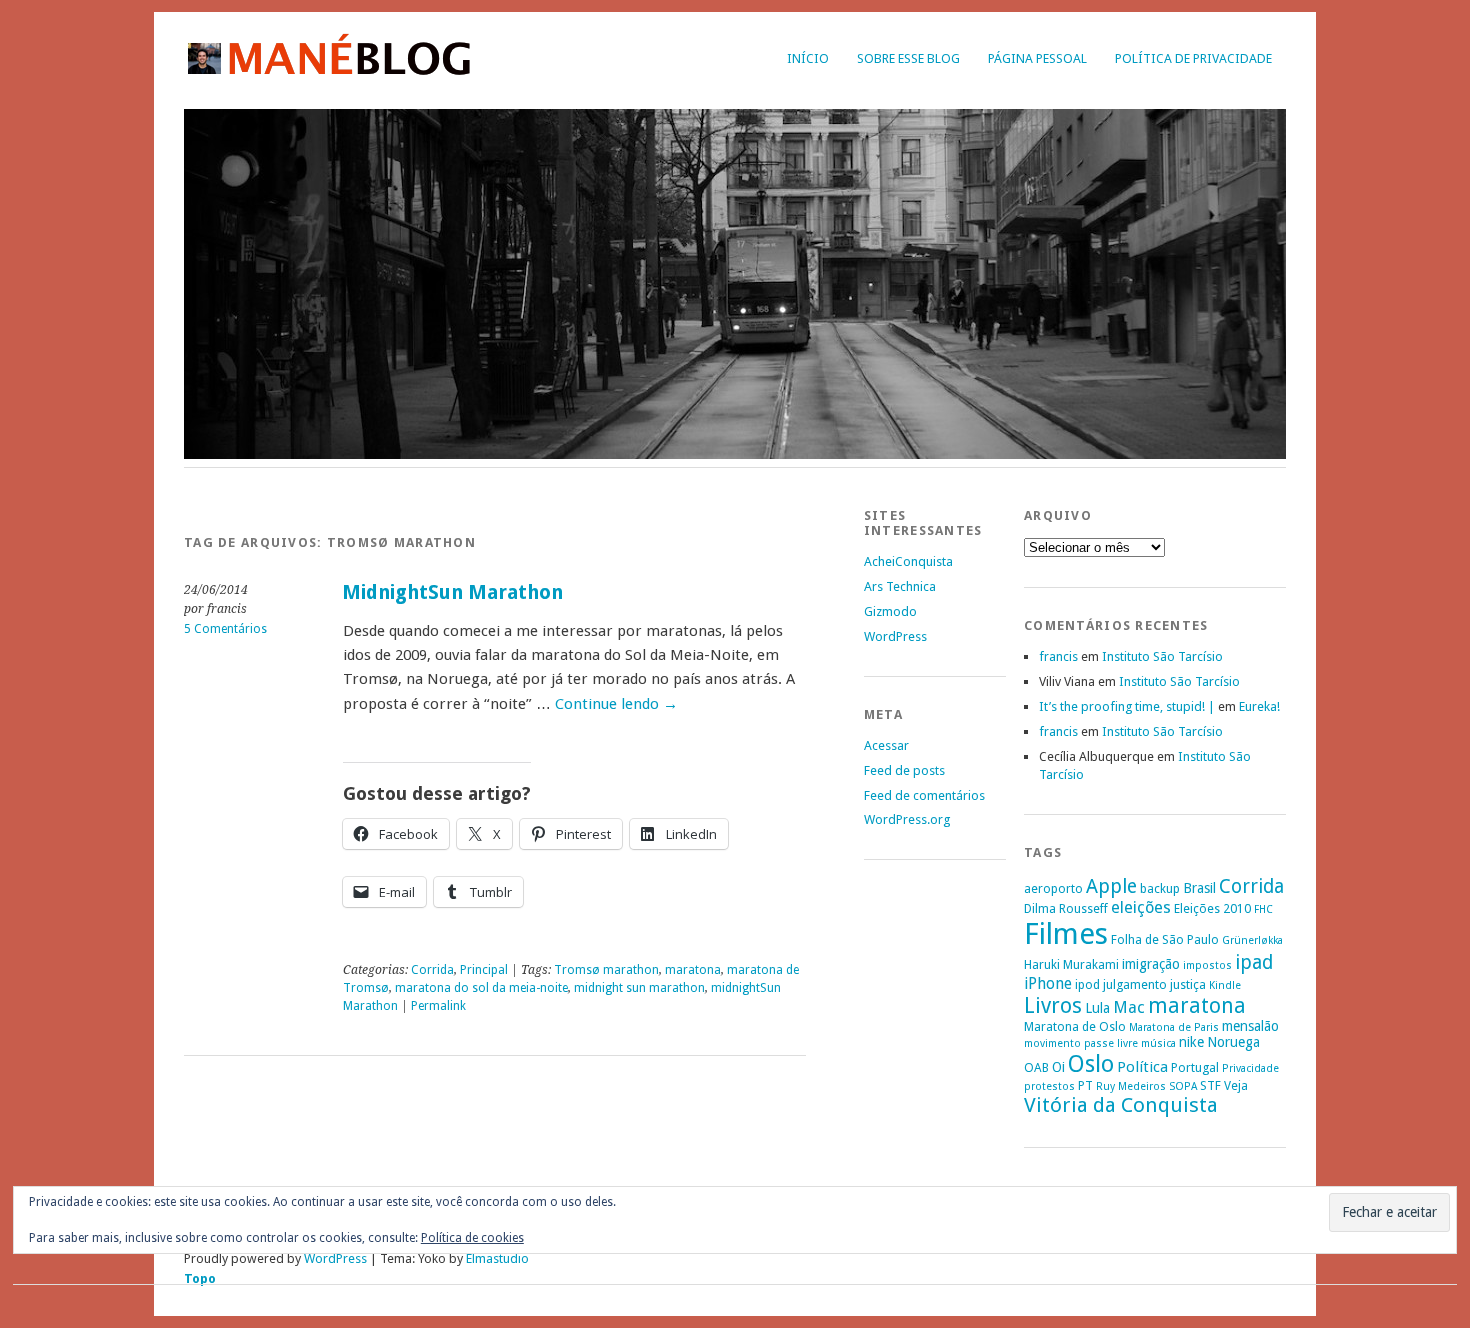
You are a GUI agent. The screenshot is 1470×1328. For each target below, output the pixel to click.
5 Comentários (225, 629)
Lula (1097, 1008)
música (1158, 1043)
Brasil (1199, 888)
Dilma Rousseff (1066, 908)
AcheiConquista (908, 561)
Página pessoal (1037, 58)
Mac (1129, 1007)
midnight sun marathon (639, 988)
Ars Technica (900, 586)
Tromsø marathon (606, 970)
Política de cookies (472, 1238)
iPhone (1048, 983)
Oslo (1091, 1064)
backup (1160, 888)
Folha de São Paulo (1165, 939)
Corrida (432, 970)
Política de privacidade (1193, 58)
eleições (1141, 907)
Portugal (1195, 1067)
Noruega (1233, 1042)
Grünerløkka (1252, 940)
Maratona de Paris (1174, 1027)
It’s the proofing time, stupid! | (1127, 706)
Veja (1236, 1085)
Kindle (1225, 985)
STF (1210, 1085)
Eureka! (1259, 706)
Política (1142, 1067)
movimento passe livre (1081, 1043)
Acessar (886, 745)
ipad (1254, 962)
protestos (1049, 1086)
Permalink (438, 1006)
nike (1191, 1042)
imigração (1151, 964)
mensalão (1250, 1026)
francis (1058, 656)
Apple (1111, 886)
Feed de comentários (924, 795)
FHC (1263, 909)
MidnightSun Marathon (452, 592)
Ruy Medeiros (1131, 1086)
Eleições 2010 (1212, 908)
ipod (1087, 984)
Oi (1058, 1067)
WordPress (895, 636)
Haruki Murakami (1071, 964)
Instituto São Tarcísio (1162, 656)
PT (1085, 1085)
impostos (1207, 965)
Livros (1053, 1005)
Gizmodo (890, 611)
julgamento (1135, 984)
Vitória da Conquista (1121, 1105)
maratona (693, 970)
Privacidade (1250, 1068)
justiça (1188, 984)
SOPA (1183, 1086)
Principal (484, 970)
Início (808, 58)
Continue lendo (616, 704)
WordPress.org (907, 819)
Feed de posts (904, 770)
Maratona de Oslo (1075, 1026)
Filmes (1066, 934)
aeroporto (1053, 888)
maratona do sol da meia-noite (481, 988)
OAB (1036, 1067)
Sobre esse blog (908, 58)
